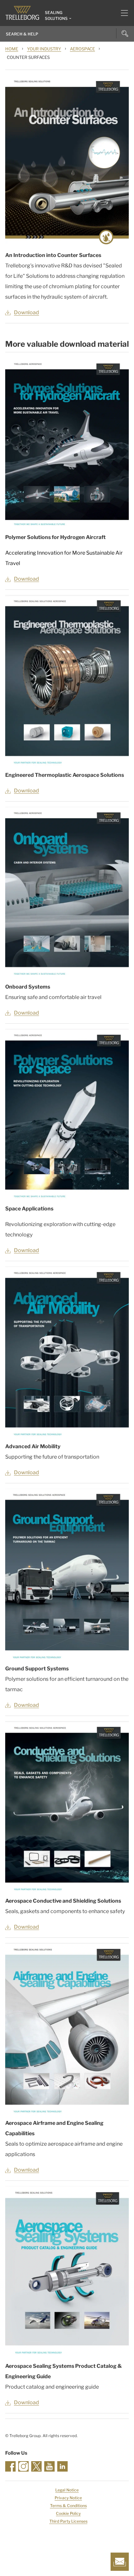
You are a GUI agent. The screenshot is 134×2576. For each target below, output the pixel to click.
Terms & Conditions (68, 2506)
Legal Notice (67, 2490)
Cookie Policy (68, 2513)
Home (12, 49)
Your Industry (44, 49)
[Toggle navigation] (122, 13)
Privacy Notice (68, 2498)
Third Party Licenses (68, 2521)
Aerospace (82, 49)
